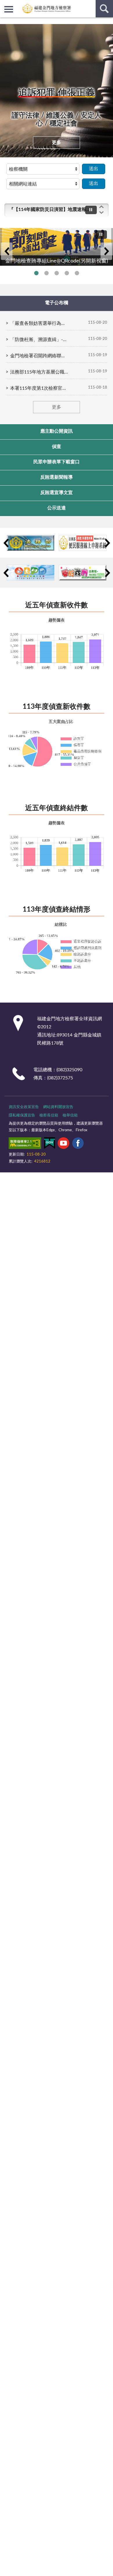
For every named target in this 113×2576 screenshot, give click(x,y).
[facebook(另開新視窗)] (78, 1144)
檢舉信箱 (70, 1115)
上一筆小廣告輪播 (6, 543)
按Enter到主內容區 (22, 5)
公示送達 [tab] (57, 508)
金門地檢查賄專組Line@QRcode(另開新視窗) (36, 273)
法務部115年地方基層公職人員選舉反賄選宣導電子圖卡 (39, 372)
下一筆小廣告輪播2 (107, 573)
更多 (57, 143)
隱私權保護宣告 (22, 1115)
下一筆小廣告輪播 (107, 543)
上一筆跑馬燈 (101, 207)
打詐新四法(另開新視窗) (67, 273)
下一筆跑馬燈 (101, 213)
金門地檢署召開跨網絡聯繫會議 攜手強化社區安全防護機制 (39, 356)
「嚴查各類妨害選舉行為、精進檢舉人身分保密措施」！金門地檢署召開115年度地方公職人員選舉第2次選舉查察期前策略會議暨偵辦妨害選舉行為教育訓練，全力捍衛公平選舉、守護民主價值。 (39, 323)
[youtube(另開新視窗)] (63, 1144)
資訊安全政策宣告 (24, 1107)
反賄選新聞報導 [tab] (57, 477)
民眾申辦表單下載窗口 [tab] (57, 462)
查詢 (104, 9)
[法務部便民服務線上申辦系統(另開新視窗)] (83, 543)
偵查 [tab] (57, 447)
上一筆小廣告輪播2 (6, 573)
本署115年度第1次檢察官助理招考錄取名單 (39, 388)
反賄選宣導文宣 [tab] (57, 493)
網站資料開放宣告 (58, 1107)
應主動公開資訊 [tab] (57, 431)
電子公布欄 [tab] (57, 303)
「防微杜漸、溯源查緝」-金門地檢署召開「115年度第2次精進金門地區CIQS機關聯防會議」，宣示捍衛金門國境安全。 (39, 340)
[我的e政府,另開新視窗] (50, 1144)
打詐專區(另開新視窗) (47, 273)
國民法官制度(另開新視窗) (77, 273)
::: (3, 22)
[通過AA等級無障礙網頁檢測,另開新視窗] (25, 1144)
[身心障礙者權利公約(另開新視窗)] (31, 573)
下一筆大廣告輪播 (106, 251)
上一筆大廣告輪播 (7, 251)
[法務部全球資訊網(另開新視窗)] (31, 543)
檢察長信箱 (49, 1115)
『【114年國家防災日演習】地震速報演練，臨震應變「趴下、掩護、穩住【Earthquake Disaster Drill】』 (50, 209)
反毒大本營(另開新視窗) (57, 273)
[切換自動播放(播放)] (91, 210)
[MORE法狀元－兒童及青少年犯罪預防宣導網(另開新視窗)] (83, 573)
